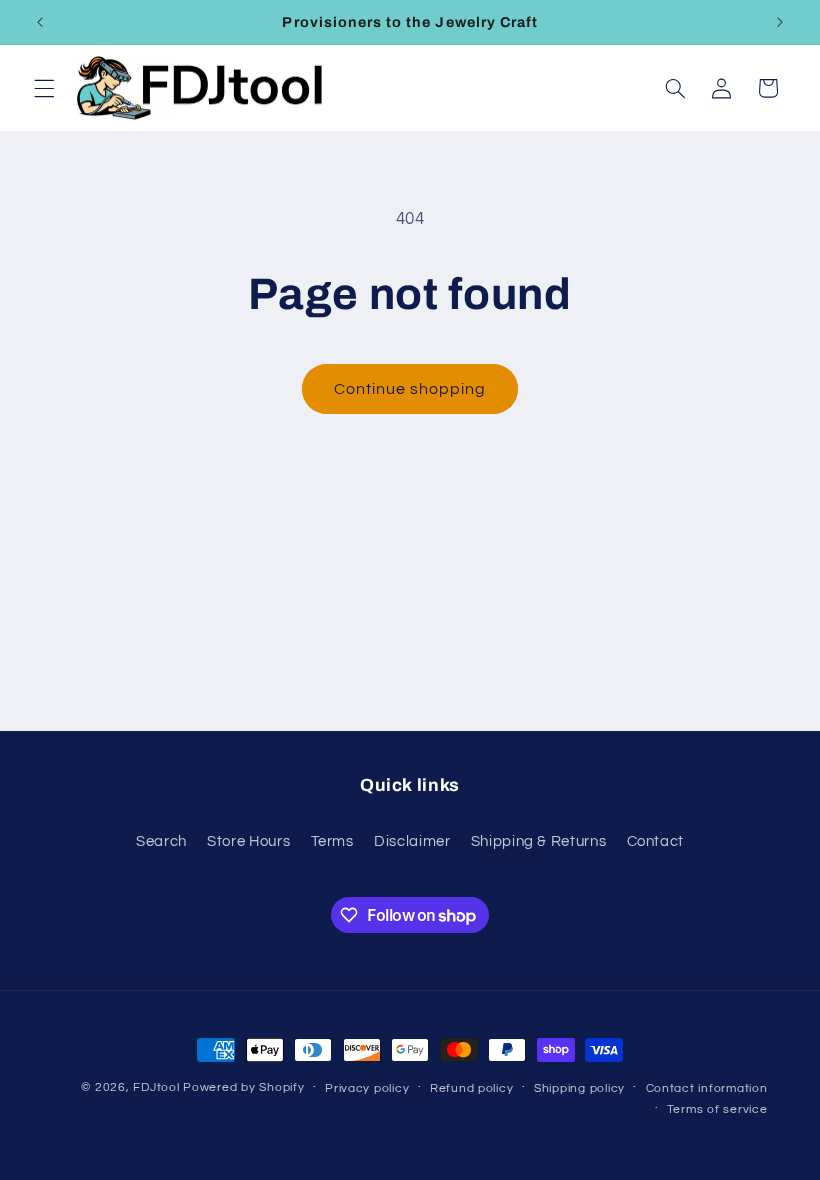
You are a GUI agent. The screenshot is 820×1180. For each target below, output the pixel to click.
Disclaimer (412, 841)
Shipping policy (579, 1088)
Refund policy (472, 1088)
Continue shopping (410, 389)
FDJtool (156, 1087)
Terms (332, 841)
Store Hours (248, 841)
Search (161, 841)
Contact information (707, 1088)
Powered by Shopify (243, 1087)
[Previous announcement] (40, 22)
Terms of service (717, 1109)
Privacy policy (367, 1088)
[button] (44, 88)
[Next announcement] (780, 22)
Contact (655, 841)
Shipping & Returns (538, 841)
